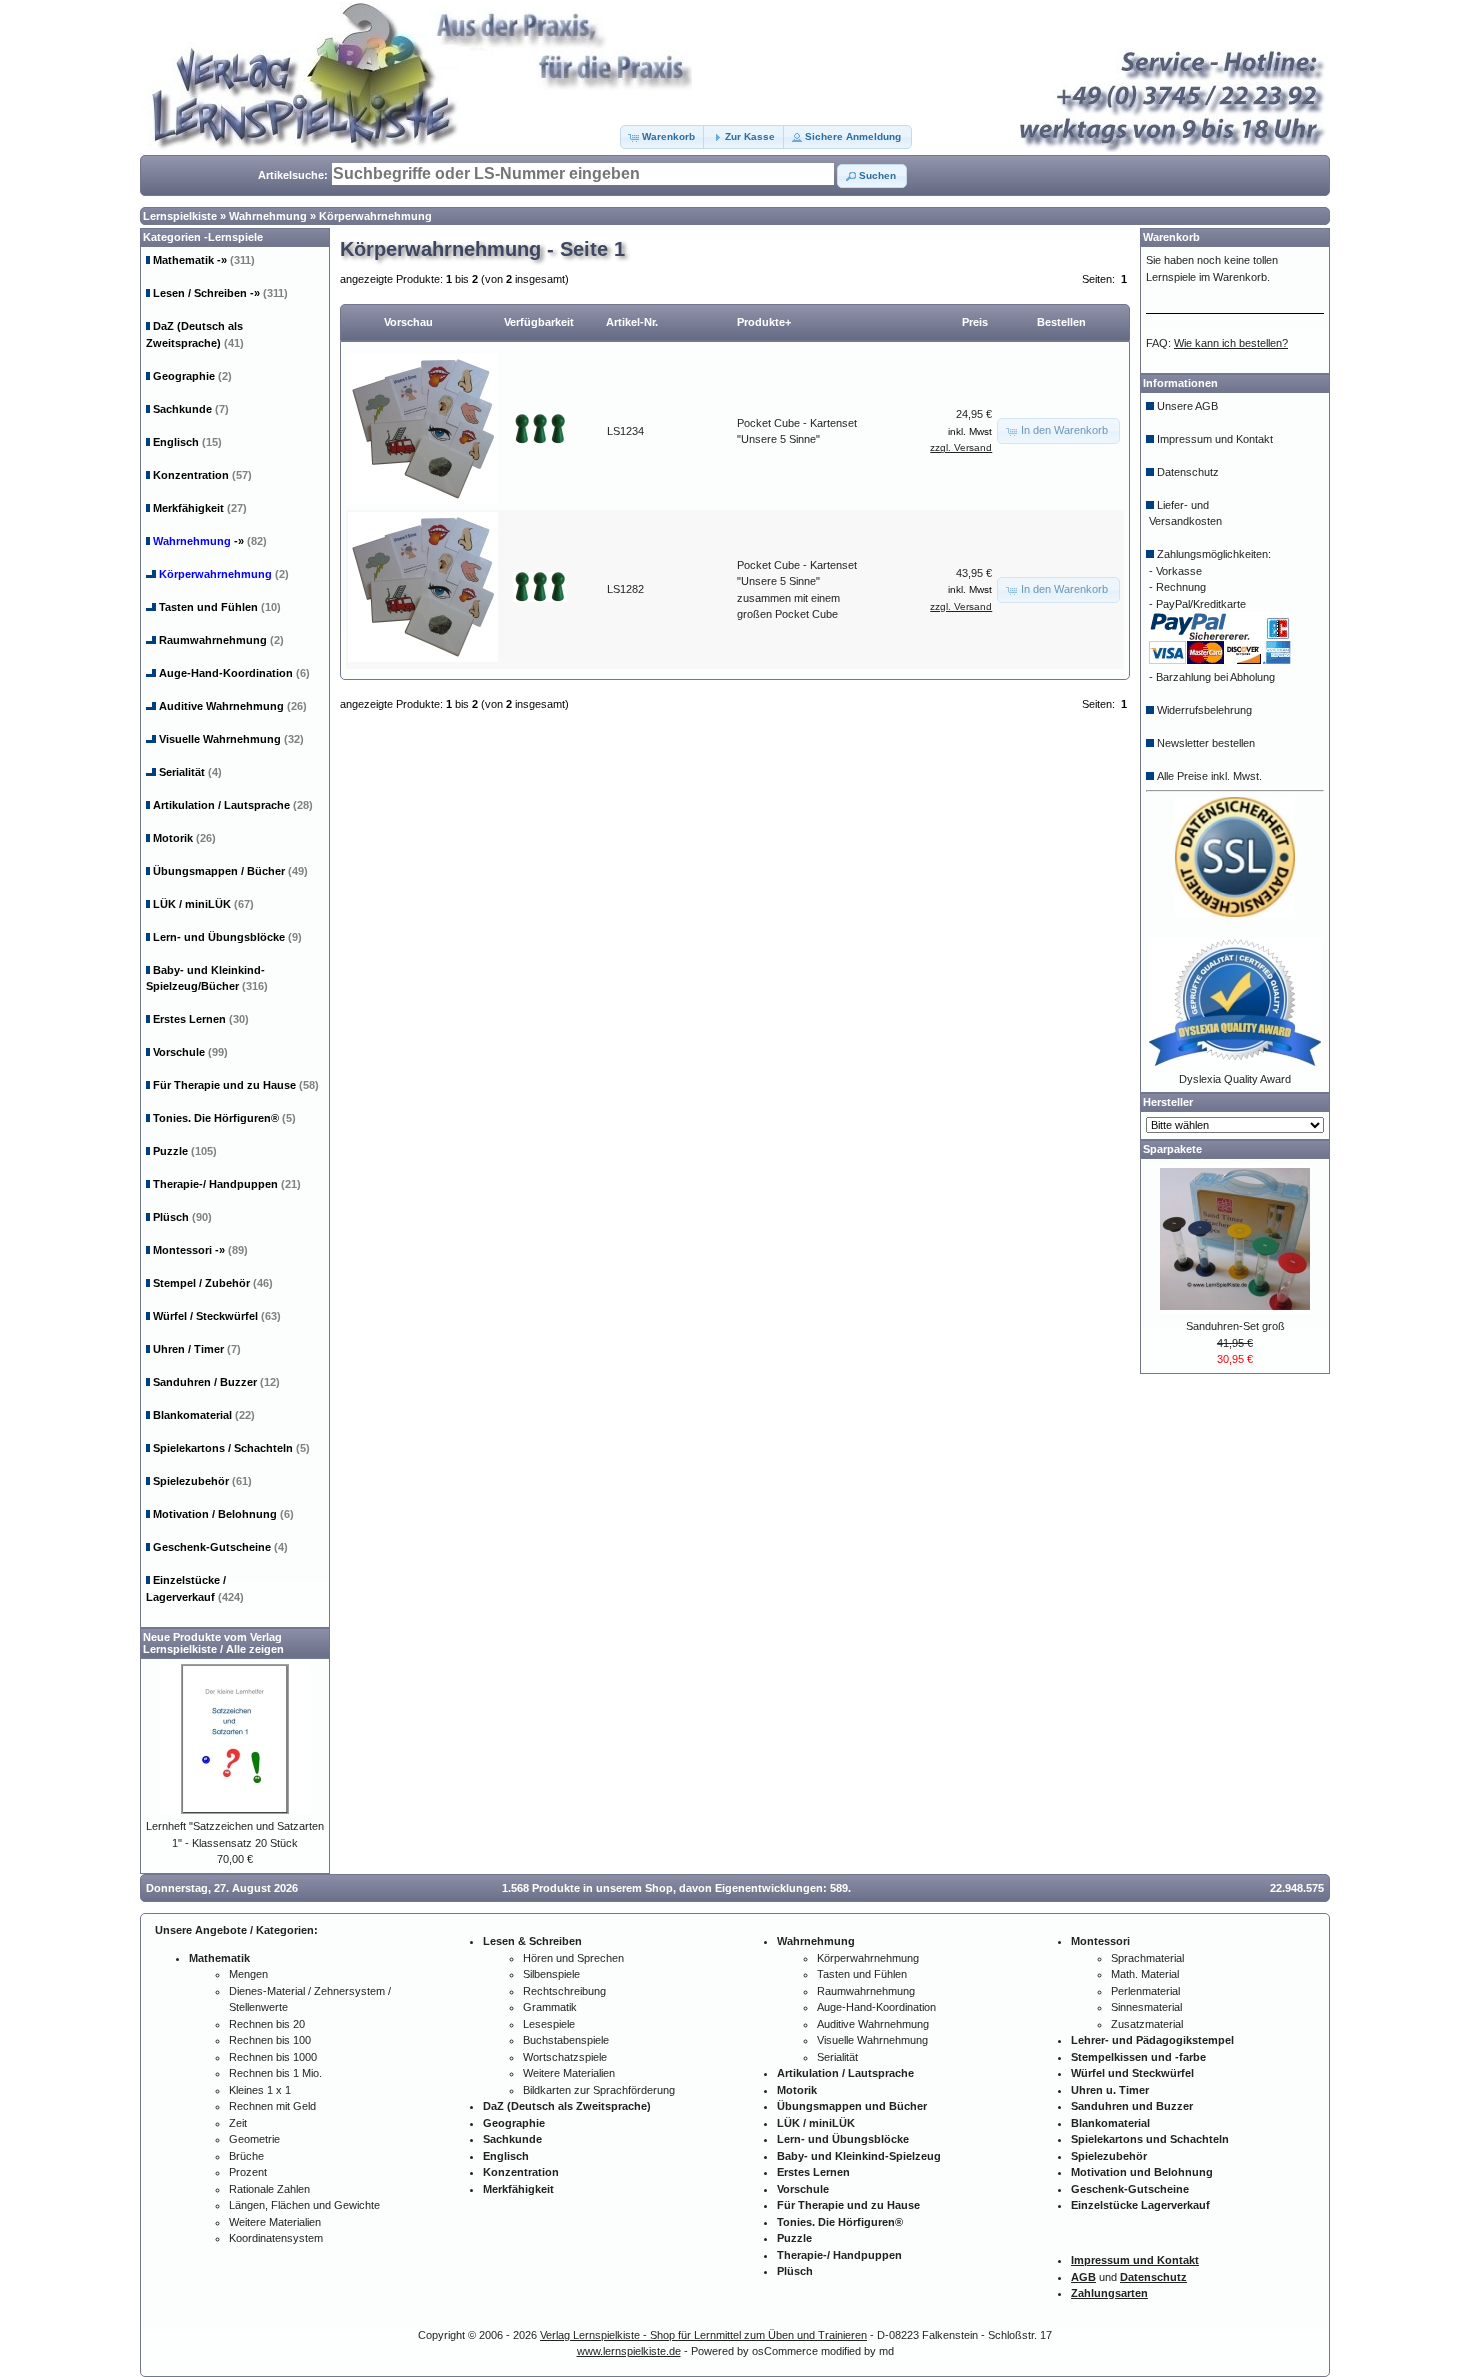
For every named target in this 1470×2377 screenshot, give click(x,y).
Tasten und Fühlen (220, 607)
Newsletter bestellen (1206, 743)
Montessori (200, 1250)
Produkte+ (764, 322)
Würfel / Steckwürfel (217, 1316)
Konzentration (202, 475)
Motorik (184, 838)
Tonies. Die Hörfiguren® (224, 1118)
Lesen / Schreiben (220, 293)
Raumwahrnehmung (221, 640)
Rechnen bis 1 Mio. (275, 2073)
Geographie (192, 376)
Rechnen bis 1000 (273, 2057)
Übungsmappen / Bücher (230, 871)
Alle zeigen (255, 1649)
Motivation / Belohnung (223, 1514)
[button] (663, 137)
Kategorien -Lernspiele (203, 237)
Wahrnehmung (268, 216)
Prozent (248, 2172)
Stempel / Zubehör (213, 1283)
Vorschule (190, 1052)
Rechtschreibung (564, 1991)
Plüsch (182, 1217)
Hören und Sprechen (573, 1958)
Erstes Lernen (201, 1019)
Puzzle (185, 1151)
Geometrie (254, 2139)
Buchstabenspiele (566, 2040)
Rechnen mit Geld (272, 2106)
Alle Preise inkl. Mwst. (1209, 776)
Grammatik (550, 2007)
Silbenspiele (551, 1974)
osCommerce (785, 2351)
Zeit (238, 2123)
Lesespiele (549, 2024)
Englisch (187, 442)
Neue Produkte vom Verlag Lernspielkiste (212, 1643)
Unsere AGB (1187, 406)
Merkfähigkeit (200, 508)
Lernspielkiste (180, 216)
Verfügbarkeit (539, 322)
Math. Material (1145, 1974)
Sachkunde (191, 409)
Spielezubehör (202, 1481)
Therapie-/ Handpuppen (227, 1184)
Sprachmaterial (1147, 1958)
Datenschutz (1188, 472)
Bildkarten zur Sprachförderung (599, 2090)
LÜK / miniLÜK (203, 904)
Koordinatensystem (276, 2238)
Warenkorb (1171, 237)
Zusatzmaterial (1147, 2024)
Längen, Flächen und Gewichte (304, 2205)
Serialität (190, 772)
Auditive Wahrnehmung (233, 706)
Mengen (248, 1974)
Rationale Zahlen (269, 2189)
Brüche (246, 2156)
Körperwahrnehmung (375, 216)
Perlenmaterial (1145, 1991)
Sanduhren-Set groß (1235, 1326)
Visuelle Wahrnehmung (231, 739)
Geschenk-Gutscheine (220, 1547)
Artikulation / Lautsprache (233, 805)
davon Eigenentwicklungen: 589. (765, 1888)
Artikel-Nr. (632, 322)
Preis (975, 322)
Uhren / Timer (197, 1349)
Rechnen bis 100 (270, 2040)
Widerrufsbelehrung (1204, 710)
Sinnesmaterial (1146, 2007)
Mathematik (204, 260)
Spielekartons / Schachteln (231, 1448)
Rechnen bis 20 (267, 2024)
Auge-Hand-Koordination (234, 673)
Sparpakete (1172, 1149)
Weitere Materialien (275, 2222)
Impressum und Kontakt (1215, 439)
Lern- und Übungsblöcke (227, 937)
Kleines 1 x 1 (260, 2090)
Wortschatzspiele (565, 2057)
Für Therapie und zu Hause (236, 1085)
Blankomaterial (204, 1415)
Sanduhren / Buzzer (216, 1382)
